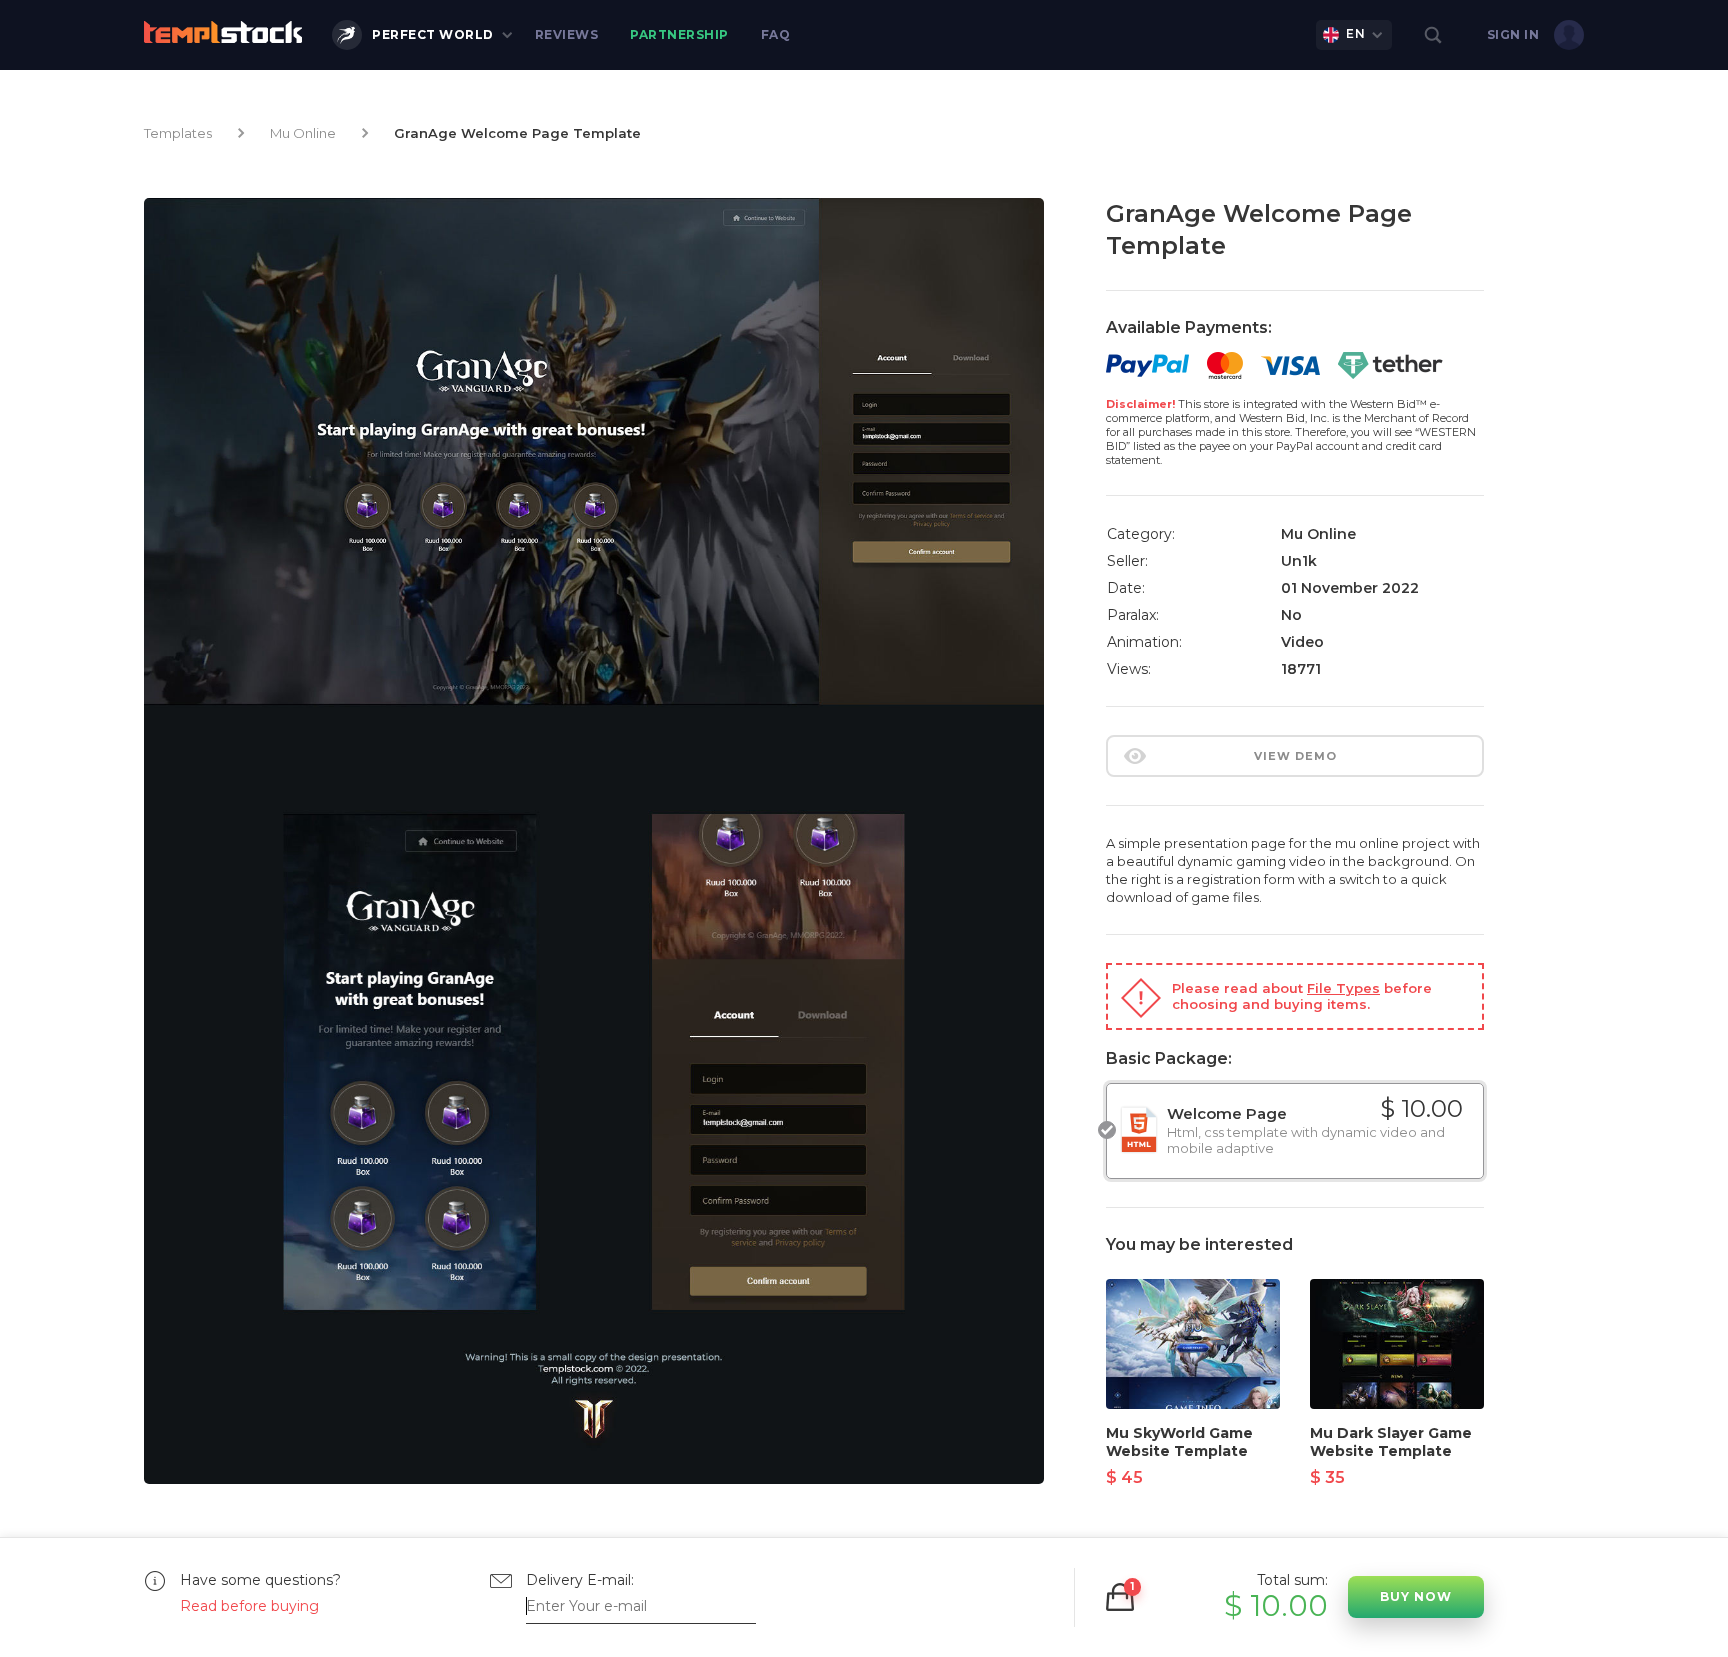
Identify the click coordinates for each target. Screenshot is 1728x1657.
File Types (1343, 988)
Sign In (1513, 34)
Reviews (567, 34)
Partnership (679, 34)
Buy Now (1416, 1596)
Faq (776, 34)
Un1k (1299, 561)
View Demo (1295, 756)
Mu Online (303, 133)
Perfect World (433, 34)
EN (1355, 33)
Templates (178, 133)
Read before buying (249, 1606)
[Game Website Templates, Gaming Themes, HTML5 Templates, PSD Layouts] (223, 32)
